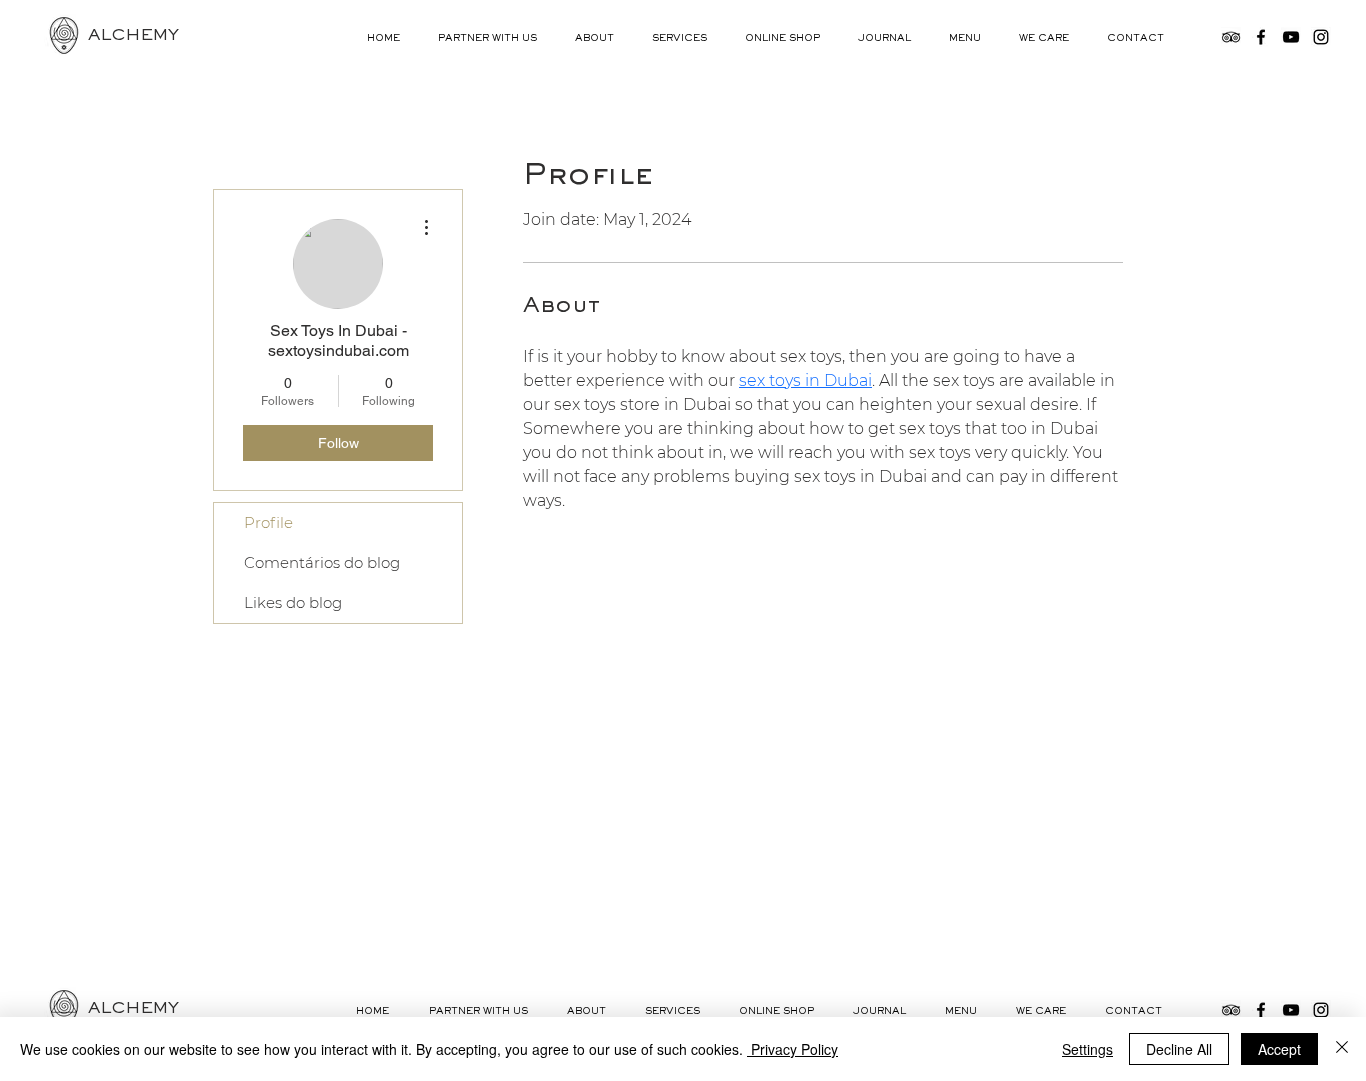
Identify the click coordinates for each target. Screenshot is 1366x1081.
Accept (1279, 1049)
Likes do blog (293, 602)
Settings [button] (1087, 1049)
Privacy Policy (792, 1049)
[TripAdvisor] (1231, 37)
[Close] (1342, 1049)
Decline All (1179, 1049)
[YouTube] (1291, 37)
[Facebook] (1261, 37)
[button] (598, 39)
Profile (268, 522)
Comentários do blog (322, 562)
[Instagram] (1321, 37)
